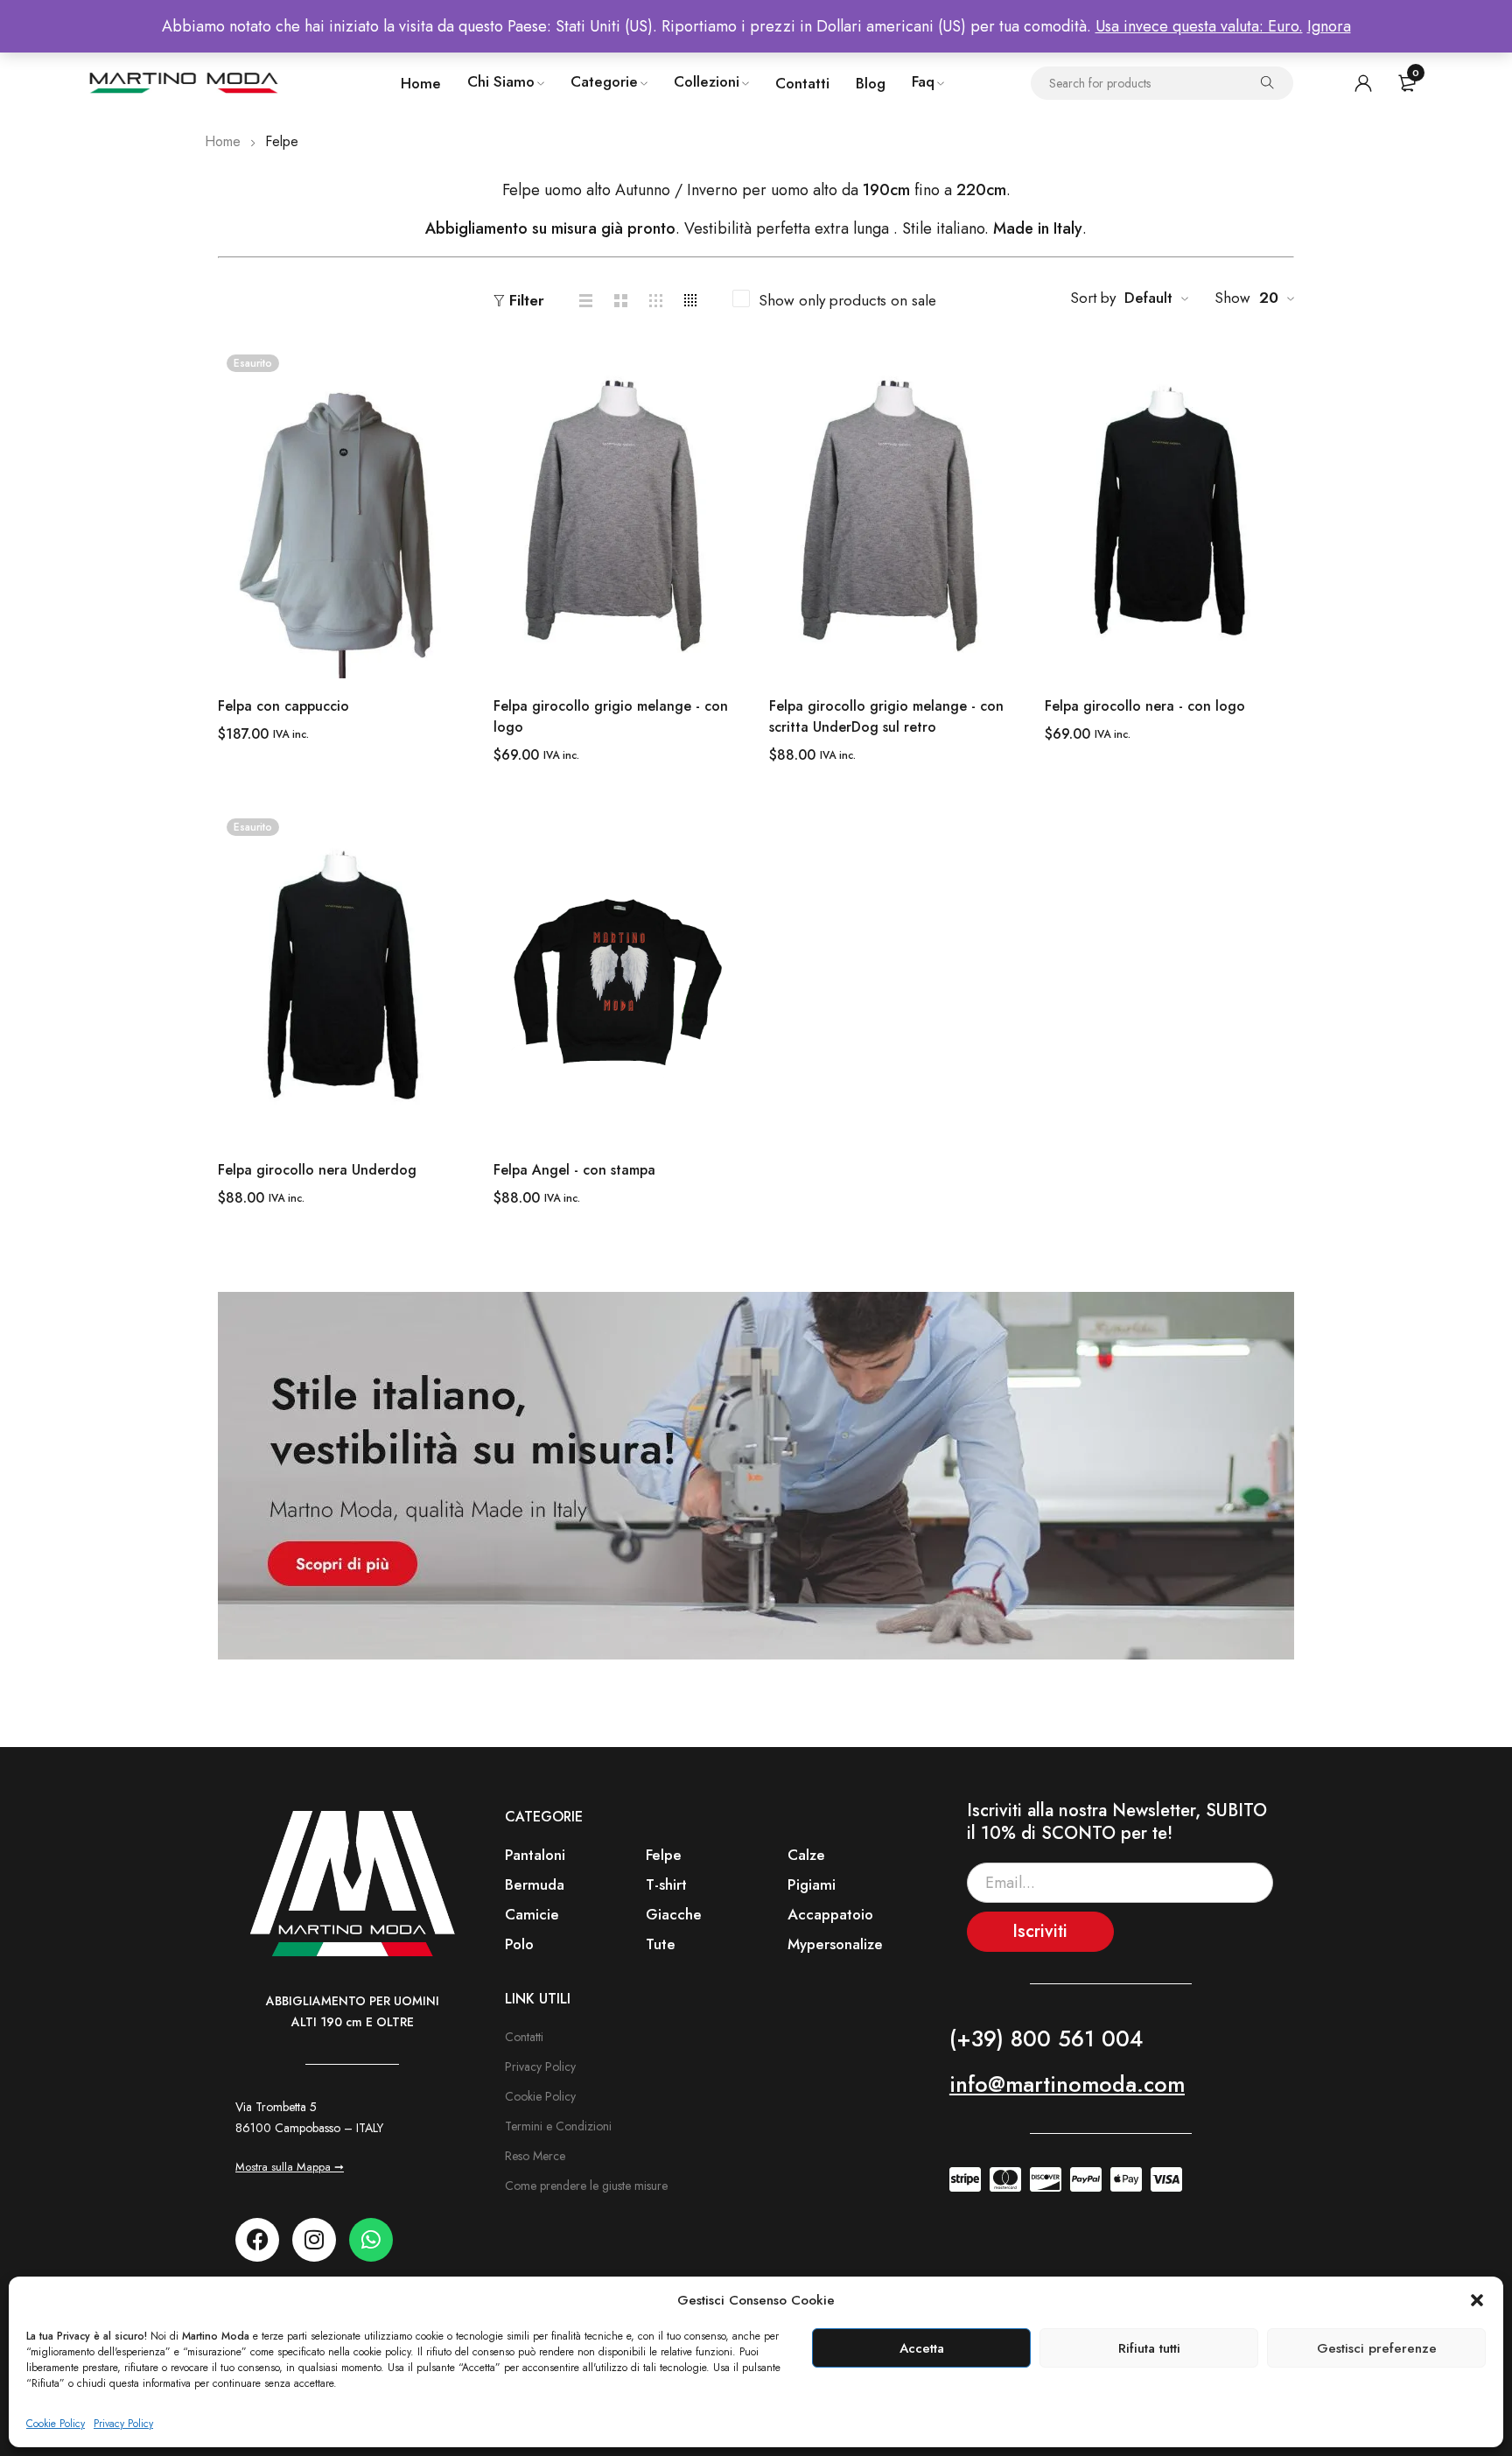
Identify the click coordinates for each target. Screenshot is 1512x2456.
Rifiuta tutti (1149, 2348)
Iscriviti (1040, 1931)
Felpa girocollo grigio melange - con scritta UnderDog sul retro (886, 716)
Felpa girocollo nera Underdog (317, 1170)
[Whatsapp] (371, 2240)
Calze (806, 1855)
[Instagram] (314, 2240)
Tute (661, 1944)
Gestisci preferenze (1377, 2348)
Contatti (524, 2037)
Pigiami (812, 1884)
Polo (519, 1944)
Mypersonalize (835, 1944)
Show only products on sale (847, 300)
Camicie (532, 1914)
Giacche (674, 1914)
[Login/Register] (1363, 83)
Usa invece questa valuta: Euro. (1199, 26)
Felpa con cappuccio (283, 706)
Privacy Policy (123, 2424)
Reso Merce (535, 2156)
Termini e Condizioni (558, 2126)
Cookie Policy (56, 2424)
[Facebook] (257, 2240)
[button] (1477, 2300)
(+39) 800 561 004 (1046, 2038)
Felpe (664, 1855)
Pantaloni (535, 1855)
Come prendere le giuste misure (586, 2186)
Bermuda (535, 1884)
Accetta (922, 2348)
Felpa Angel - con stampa (574, 1170)
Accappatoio (830, 1914)
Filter (527, 301)
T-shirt (666, 1884)
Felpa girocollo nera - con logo (1145, 706)
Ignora (1329, 26)
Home (223, 141)
